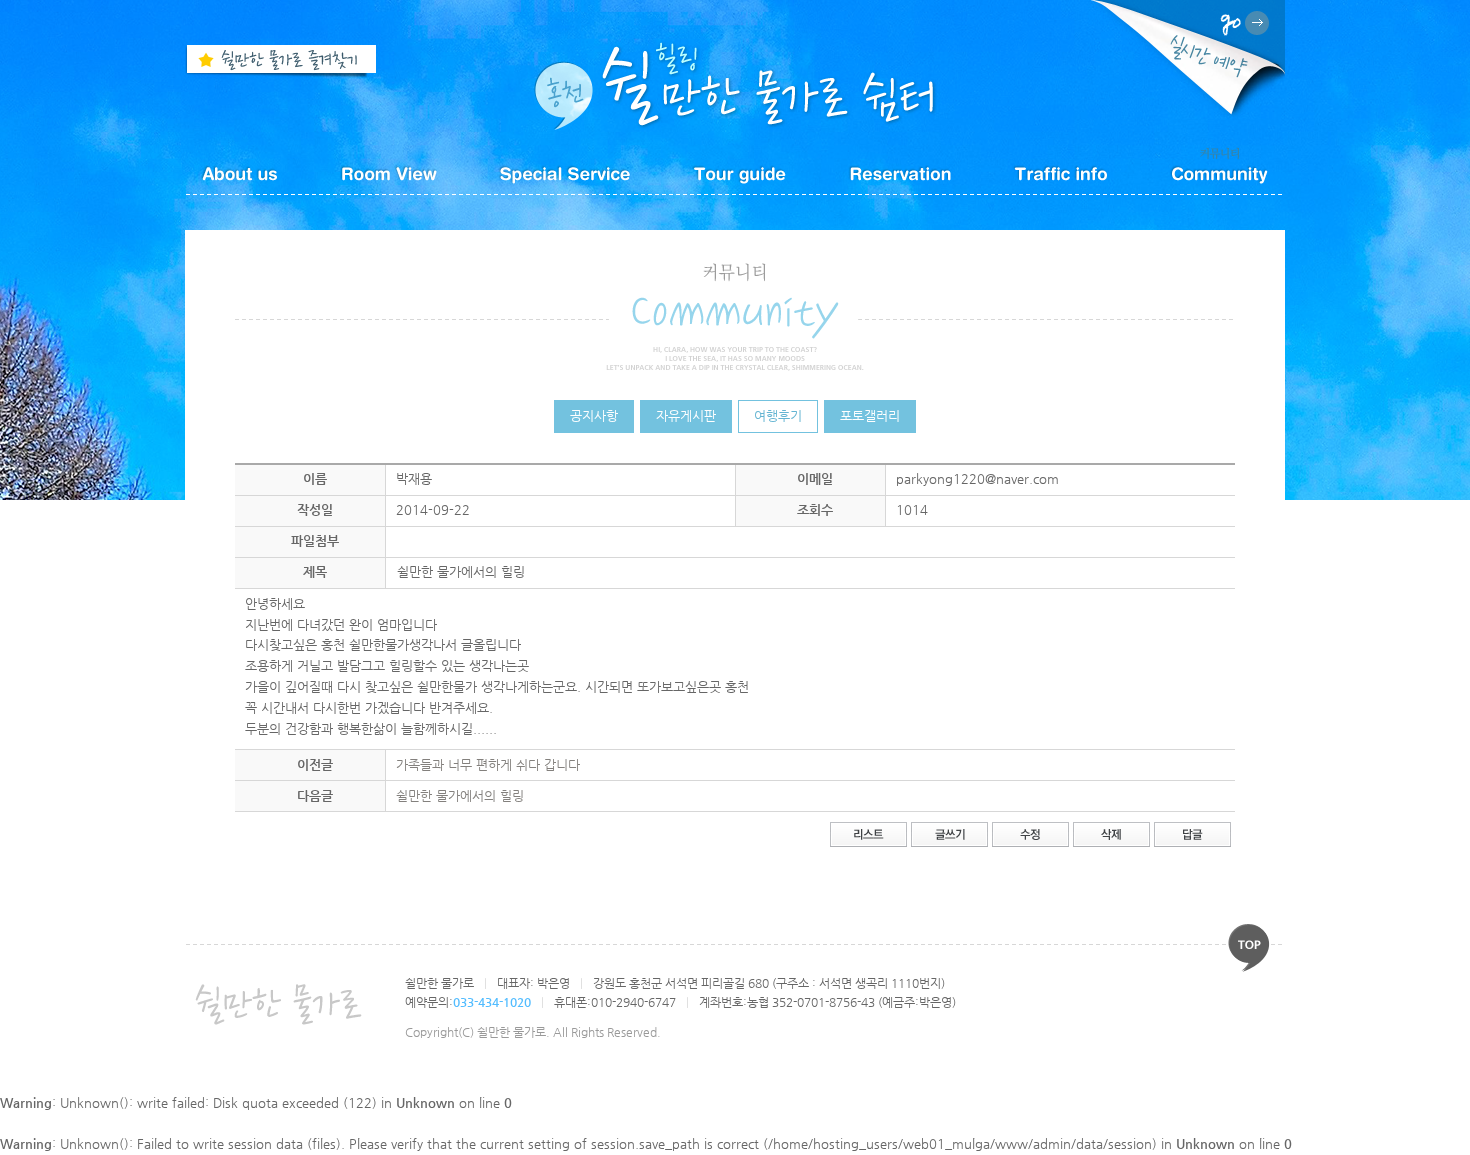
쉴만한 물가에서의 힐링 (460, 795)
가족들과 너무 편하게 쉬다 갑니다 (488, 764)
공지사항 (594, 415)
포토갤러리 (870, 415)
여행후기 (778, 415)
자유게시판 (686, 415)
